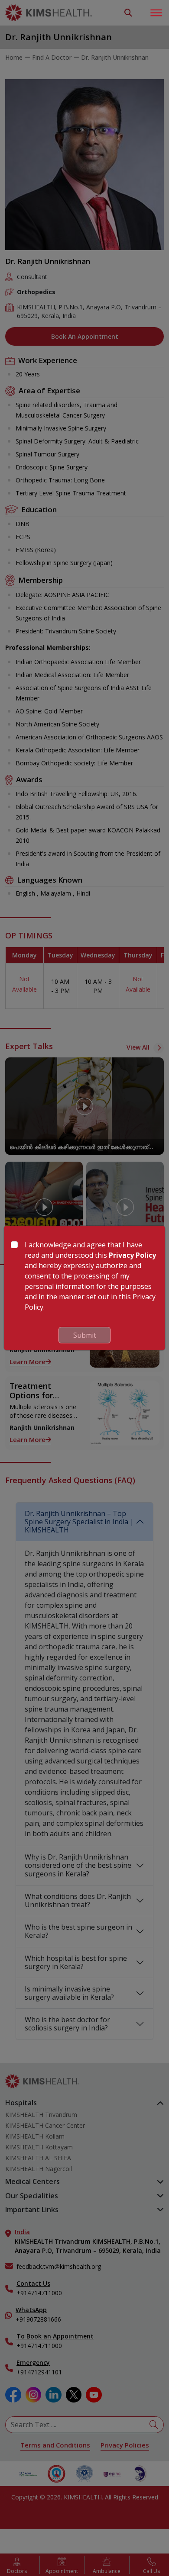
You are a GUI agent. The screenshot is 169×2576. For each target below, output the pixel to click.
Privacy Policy (132, 1255)
